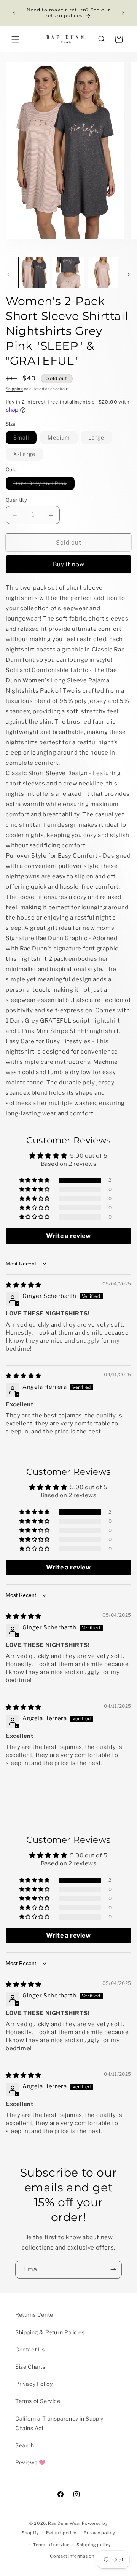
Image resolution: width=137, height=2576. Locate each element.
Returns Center (35, 2315)
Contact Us (30, 2349)
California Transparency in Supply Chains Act (59, 2423)
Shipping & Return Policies (50, 2332)
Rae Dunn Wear (64, 2523)
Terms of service (51, 2545)
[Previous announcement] (14, 13)
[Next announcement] (123, 13)
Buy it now (69, 564)
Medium (63, 439)
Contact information (72, 2556)
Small (25, 439)
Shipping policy (94, 2545)
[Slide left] (8, 275)
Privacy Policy (34, 2384)
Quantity (16, 500)
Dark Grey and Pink (44, 485)
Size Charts (30, 2367)
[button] (15, 39)
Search (25, 2445)
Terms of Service (38, 2401)
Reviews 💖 (30, 2462)
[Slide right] (129, 275)
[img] (24, 1285)
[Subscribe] (113, 2270)
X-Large (28, 455)
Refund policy (61, 2533)
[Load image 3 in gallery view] (103, 273)
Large (100, 439)
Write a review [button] (68, 1236)
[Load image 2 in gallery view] (68, 273)
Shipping (14, 389)
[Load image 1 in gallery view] (34, 273)
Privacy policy (100, 2533)
